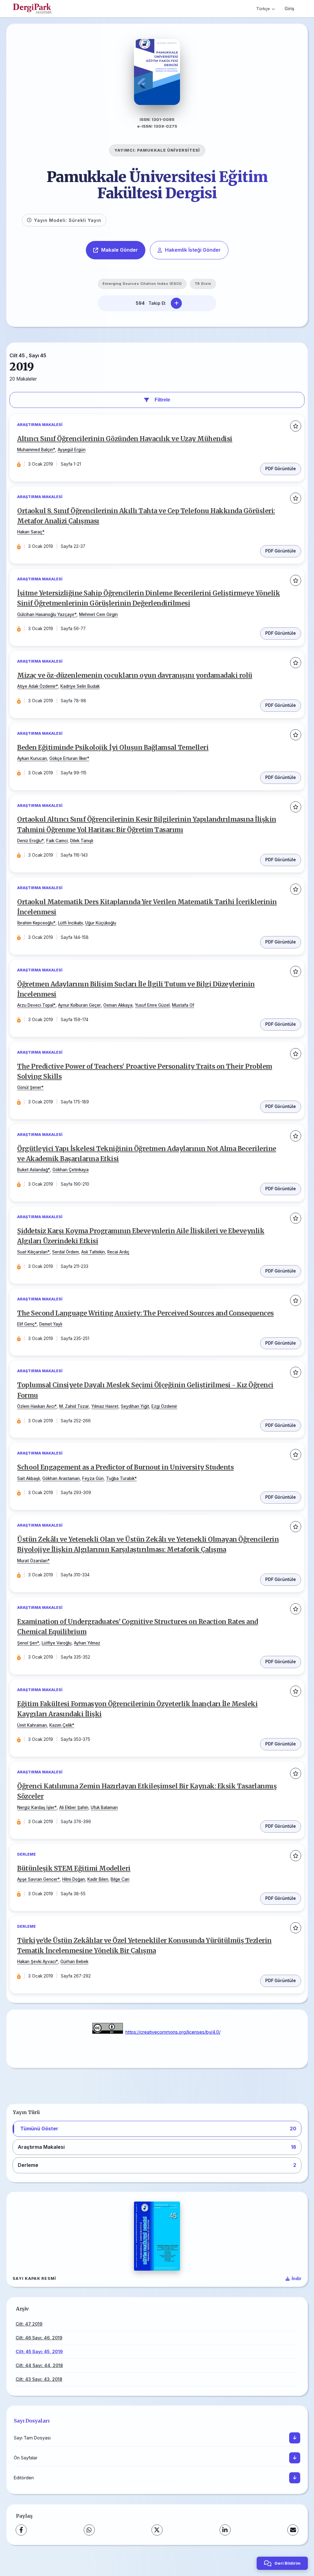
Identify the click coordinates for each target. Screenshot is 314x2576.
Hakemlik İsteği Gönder (193, 250)
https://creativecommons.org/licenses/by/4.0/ (173, 2032)
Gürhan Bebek (74, 1962)
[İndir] (295, 2438)
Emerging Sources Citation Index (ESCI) (142, 284)
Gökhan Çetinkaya (71, 1170)
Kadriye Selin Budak (80, 686)
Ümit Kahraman (32, 1725)
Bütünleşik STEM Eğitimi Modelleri (74, 1869)
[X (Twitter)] (157, 2530)
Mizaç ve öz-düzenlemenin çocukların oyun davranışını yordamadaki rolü (135, 676)
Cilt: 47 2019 (29, 2324)
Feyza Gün (93, 1478)
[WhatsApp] (89, 2530)
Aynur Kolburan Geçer (79, 1005)
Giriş (289, 8)
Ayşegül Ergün (72, 450)
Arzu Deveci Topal (35, 1005)
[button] (157, 2129)
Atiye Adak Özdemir (36, 686)
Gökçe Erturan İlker (68, 758)
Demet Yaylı (51, 1324)
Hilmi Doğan (74, 1879)
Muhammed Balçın (35, 450)
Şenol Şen (27, 1643)
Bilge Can (120, 1879)
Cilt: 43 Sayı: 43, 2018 (39, 2379)
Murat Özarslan (32, 1561)
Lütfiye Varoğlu (57, 1643)
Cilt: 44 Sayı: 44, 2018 (39, 2365)
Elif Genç (26, 1324)
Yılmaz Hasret (105, 1406)
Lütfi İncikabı (70, 923)
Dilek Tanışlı (82, 841)
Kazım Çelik (61, 1725)
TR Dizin (203, 284)
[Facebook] (21, 2530)
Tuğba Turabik (120, 1478)
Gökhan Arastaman (61, 1478)
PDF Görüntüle (281, 469)
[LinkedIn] (225, 2530)
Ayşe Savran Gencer (37, 1879)
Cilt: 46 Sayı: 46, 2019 (39, 2338)
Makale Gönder (120, 250)
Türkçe (263, 9)
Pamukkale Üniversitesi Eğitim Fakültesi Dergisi (157, 185)
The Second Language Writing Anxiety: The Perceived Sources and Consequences (146, 1313)
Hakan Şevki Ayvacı (36, 1962)
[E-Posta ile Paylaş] (293, 2530)
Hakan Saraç (30, 532)
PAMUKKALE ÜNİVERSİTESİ (168, 150)
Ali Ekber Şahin (74, 1807)
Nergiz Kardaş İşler (36, 1807)
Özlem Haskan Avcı (36, 1406)
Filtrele (162, 400)
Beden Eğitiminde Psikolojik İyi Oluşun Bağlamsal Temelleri (113, 748)
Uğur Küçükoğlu (101, 923)
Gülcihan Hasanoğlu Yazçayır (46, 614)
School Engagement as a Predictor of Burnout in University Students (125, 1467)
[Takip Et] (176, 303)
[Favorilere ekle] (296, 426)
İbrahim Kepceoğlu (35, 923)
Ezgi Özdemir (164, 1406)
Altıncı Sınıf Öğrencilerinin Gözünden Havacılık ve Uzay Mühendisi (125, 439)
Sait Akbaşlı (29, 1478)
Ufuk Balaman (104, 1807)
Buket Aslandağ (33, 1170)
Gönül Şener (29, 1087)
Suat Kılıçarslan (32, 1252)
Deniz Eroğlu (29, 841)
